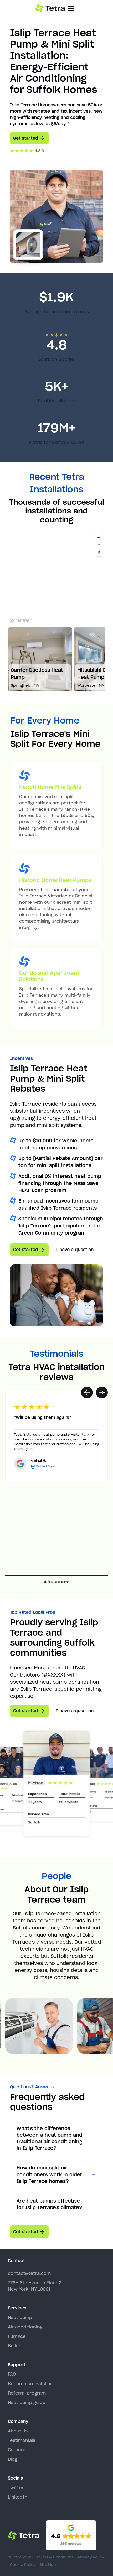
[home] (50, 8)
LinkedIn (18, 2497)
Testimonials (22, 2440)
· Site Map (47, 2565)
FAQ (12, 2374)
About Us (18, 2431)
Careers (17, 2450)
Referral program (27, 2393)
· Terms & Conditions (54, 2557)
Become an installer (30, 2384)
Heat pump (20, 2317)
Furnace (17, 2336)
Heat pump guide (27, 2402)
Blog (13, 2459)
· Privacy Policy (90, 2557)
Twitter (16, 2487)
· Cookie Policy (22, 2565)
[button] (87, 1393)
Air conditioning (25, 2327)
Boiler (14, 2346)
